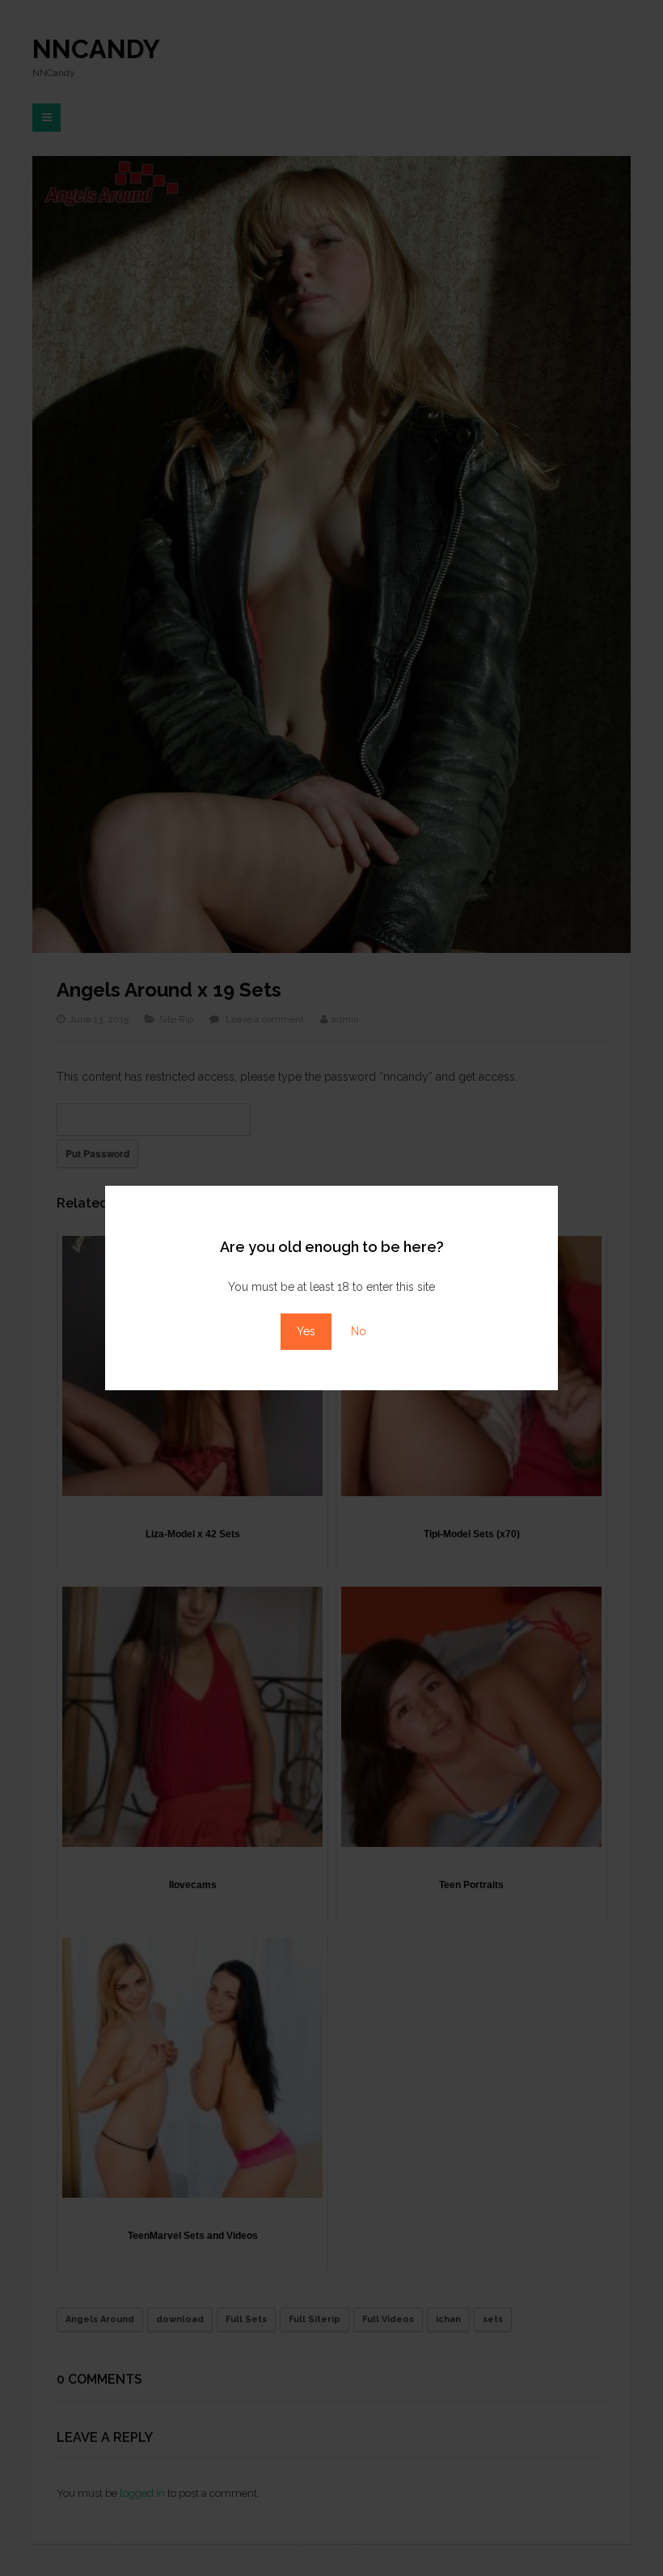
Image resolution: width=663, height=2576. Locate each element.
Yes (306, 1331)
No (359, 1331)
